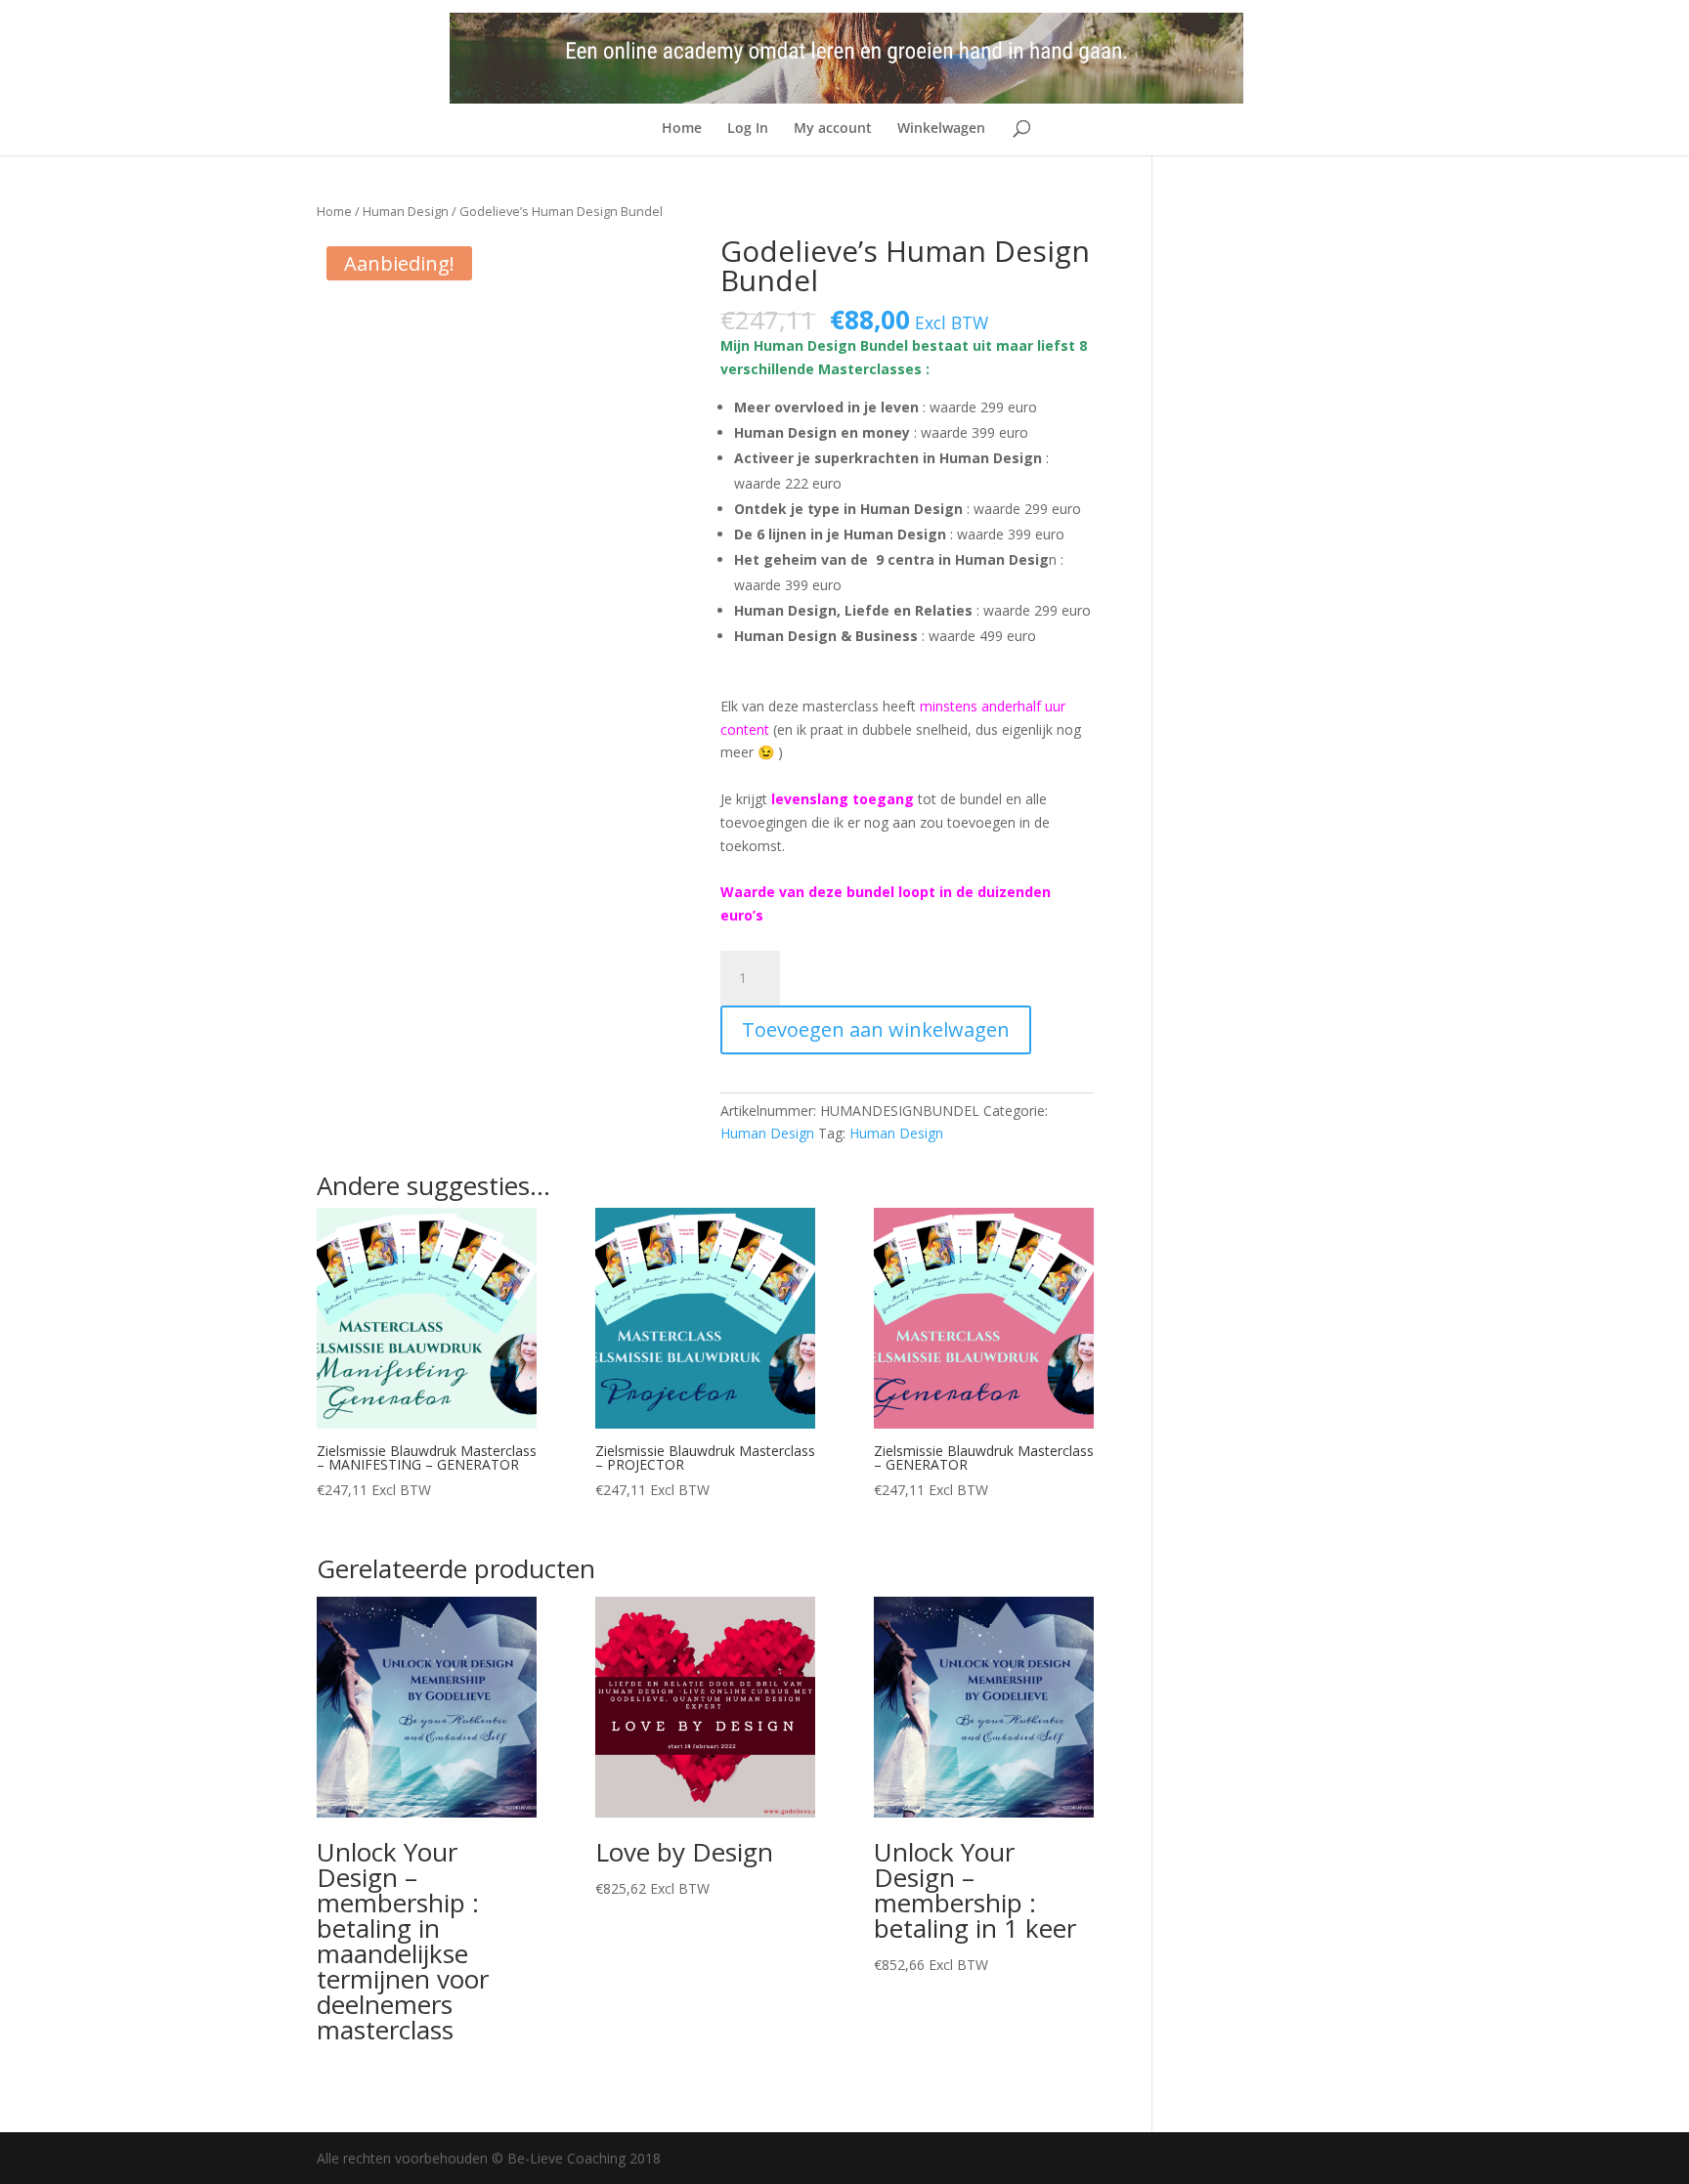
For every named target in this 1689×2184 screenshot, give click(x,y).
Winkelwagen (941, 129)
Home (682, 129)
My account (833, 129)
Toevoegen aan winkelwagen (876, 1029)
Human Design (406, 211)
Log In (748, 129)
